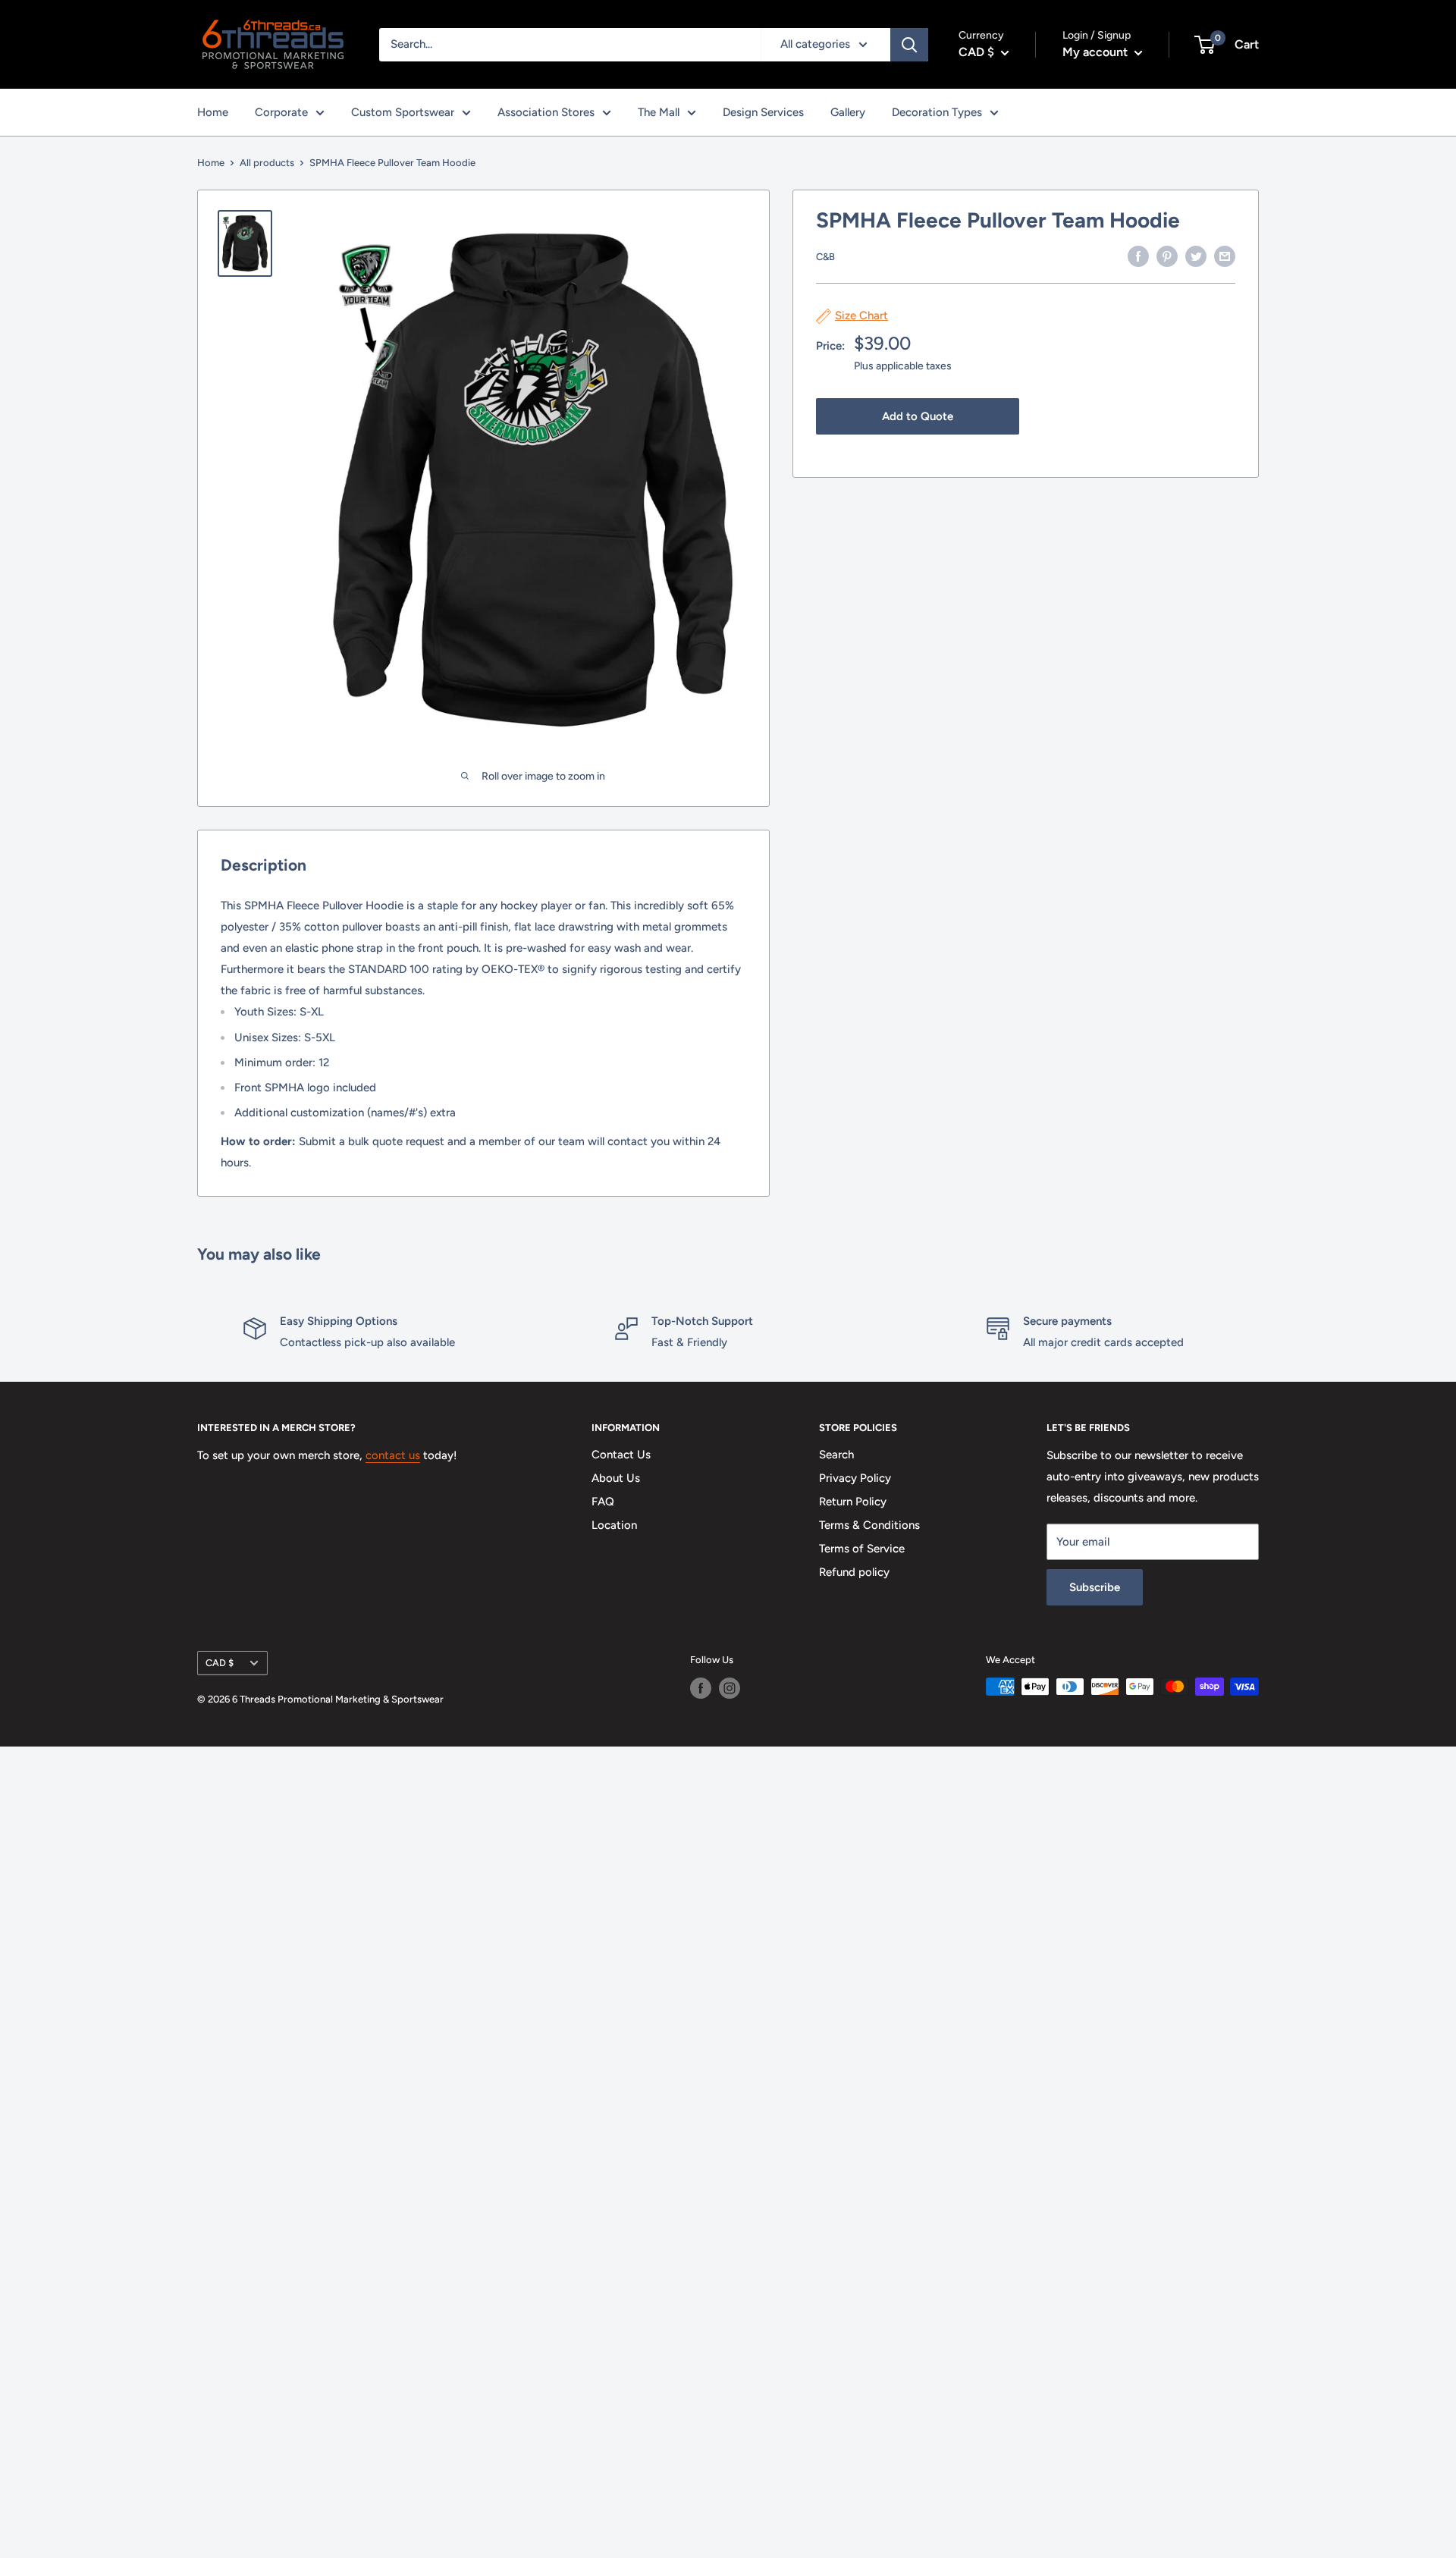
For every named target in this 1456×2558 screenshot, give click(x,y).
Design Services (763, 112)
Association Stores (546, 112)
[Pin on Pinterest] (1167, 255)
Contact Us (621, 1455)
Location (614, 1525)
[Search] (909, 45)
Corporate (281, 112)
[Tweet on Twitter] (1196, 255)
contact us (393, 1455)
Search (836, 1455)
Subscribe (1095, 1587)
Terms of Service (862, 1549)
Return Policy (853, 1502)
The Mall (659, 112)
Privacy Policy (855, 1478)
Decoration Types (937, 112)
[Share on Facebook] (1138, 255)
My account (1097, 52)
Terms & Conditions (869, 1525)
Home (213, 112)
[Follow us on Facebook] (701, 1688)
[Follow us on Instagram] (730, 1688)
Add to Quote (918, 417)
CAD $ (220, 1663)
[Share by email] (1225, 255)
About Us (616, 1478)
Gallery (848, 112)
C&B (825, 257)
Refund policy (854, 1572)
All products (267, 163)
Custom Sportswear (403, 112)
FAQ (603, 1502)
